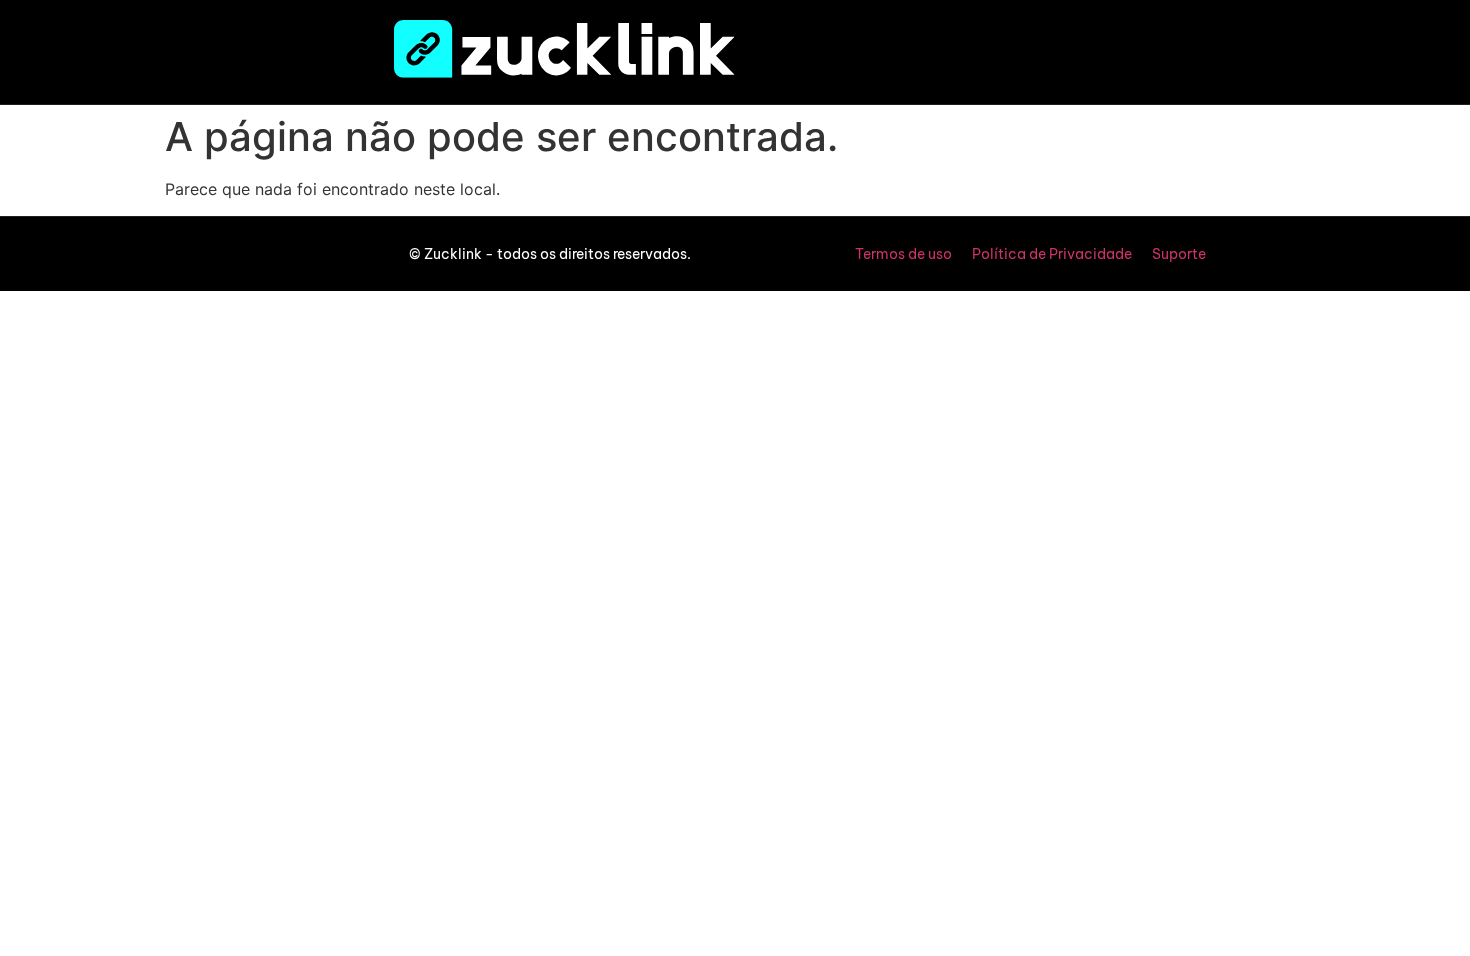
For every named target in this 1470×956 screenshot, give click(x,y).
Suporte (1179, 254)
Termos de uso (903, 254)
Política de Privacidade (1052, 254)
